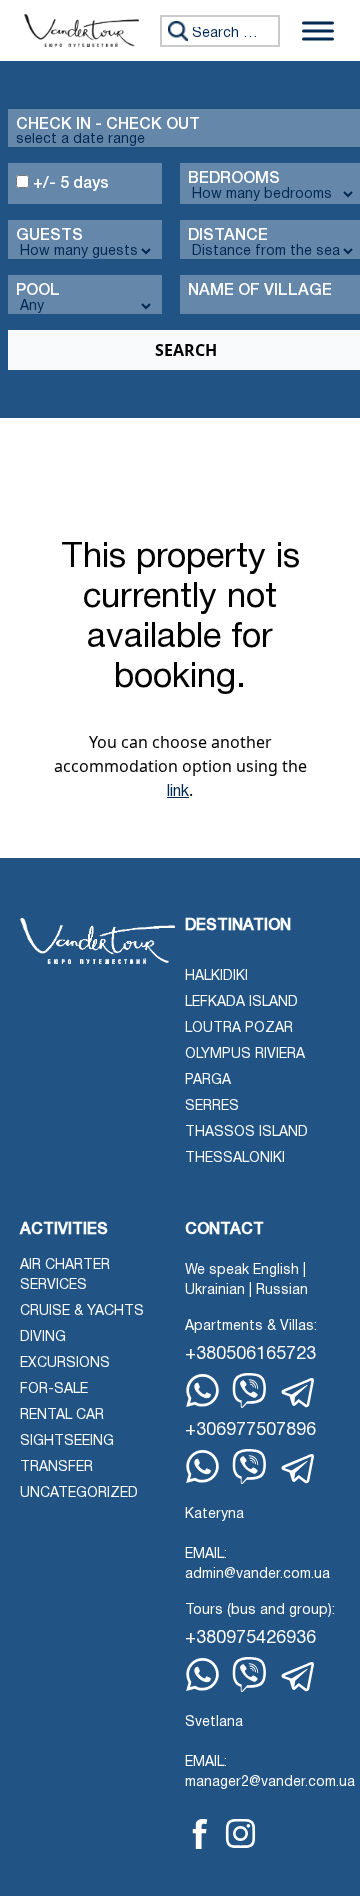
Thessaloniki (235, 1158)
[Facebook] (200, 1834)
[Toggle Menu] (318, 30)
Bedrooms (234, 179)
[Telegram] (299, 1393)
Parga (208, 1080)
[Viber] (249, 1390)
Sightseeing (67, 1441)
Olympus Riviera (245, 1054)
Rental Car (62, 1415)
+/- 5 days (69, 184)
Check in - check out (108, 125)
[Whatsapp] (202, 1390)
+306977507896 (250, 1430)
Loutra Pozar (239, 1028)
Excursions (65, 1363)
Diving (43, 1337)
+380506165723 (250, 1354)
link (178, 792)
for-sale (54, 1389)
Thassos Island (246, 1132)
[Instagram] (240, 1833)
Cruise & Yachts (82, 1311)
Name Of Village (260, 291)
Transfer (56, 1467)
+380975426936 (250, 1638)
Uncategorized (79, 1493)
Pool (38, 291)
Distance (228, 236)
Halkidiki (216, 976)
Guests (49, 236)
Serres (212, 1106)
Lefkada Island (241, 1002)
